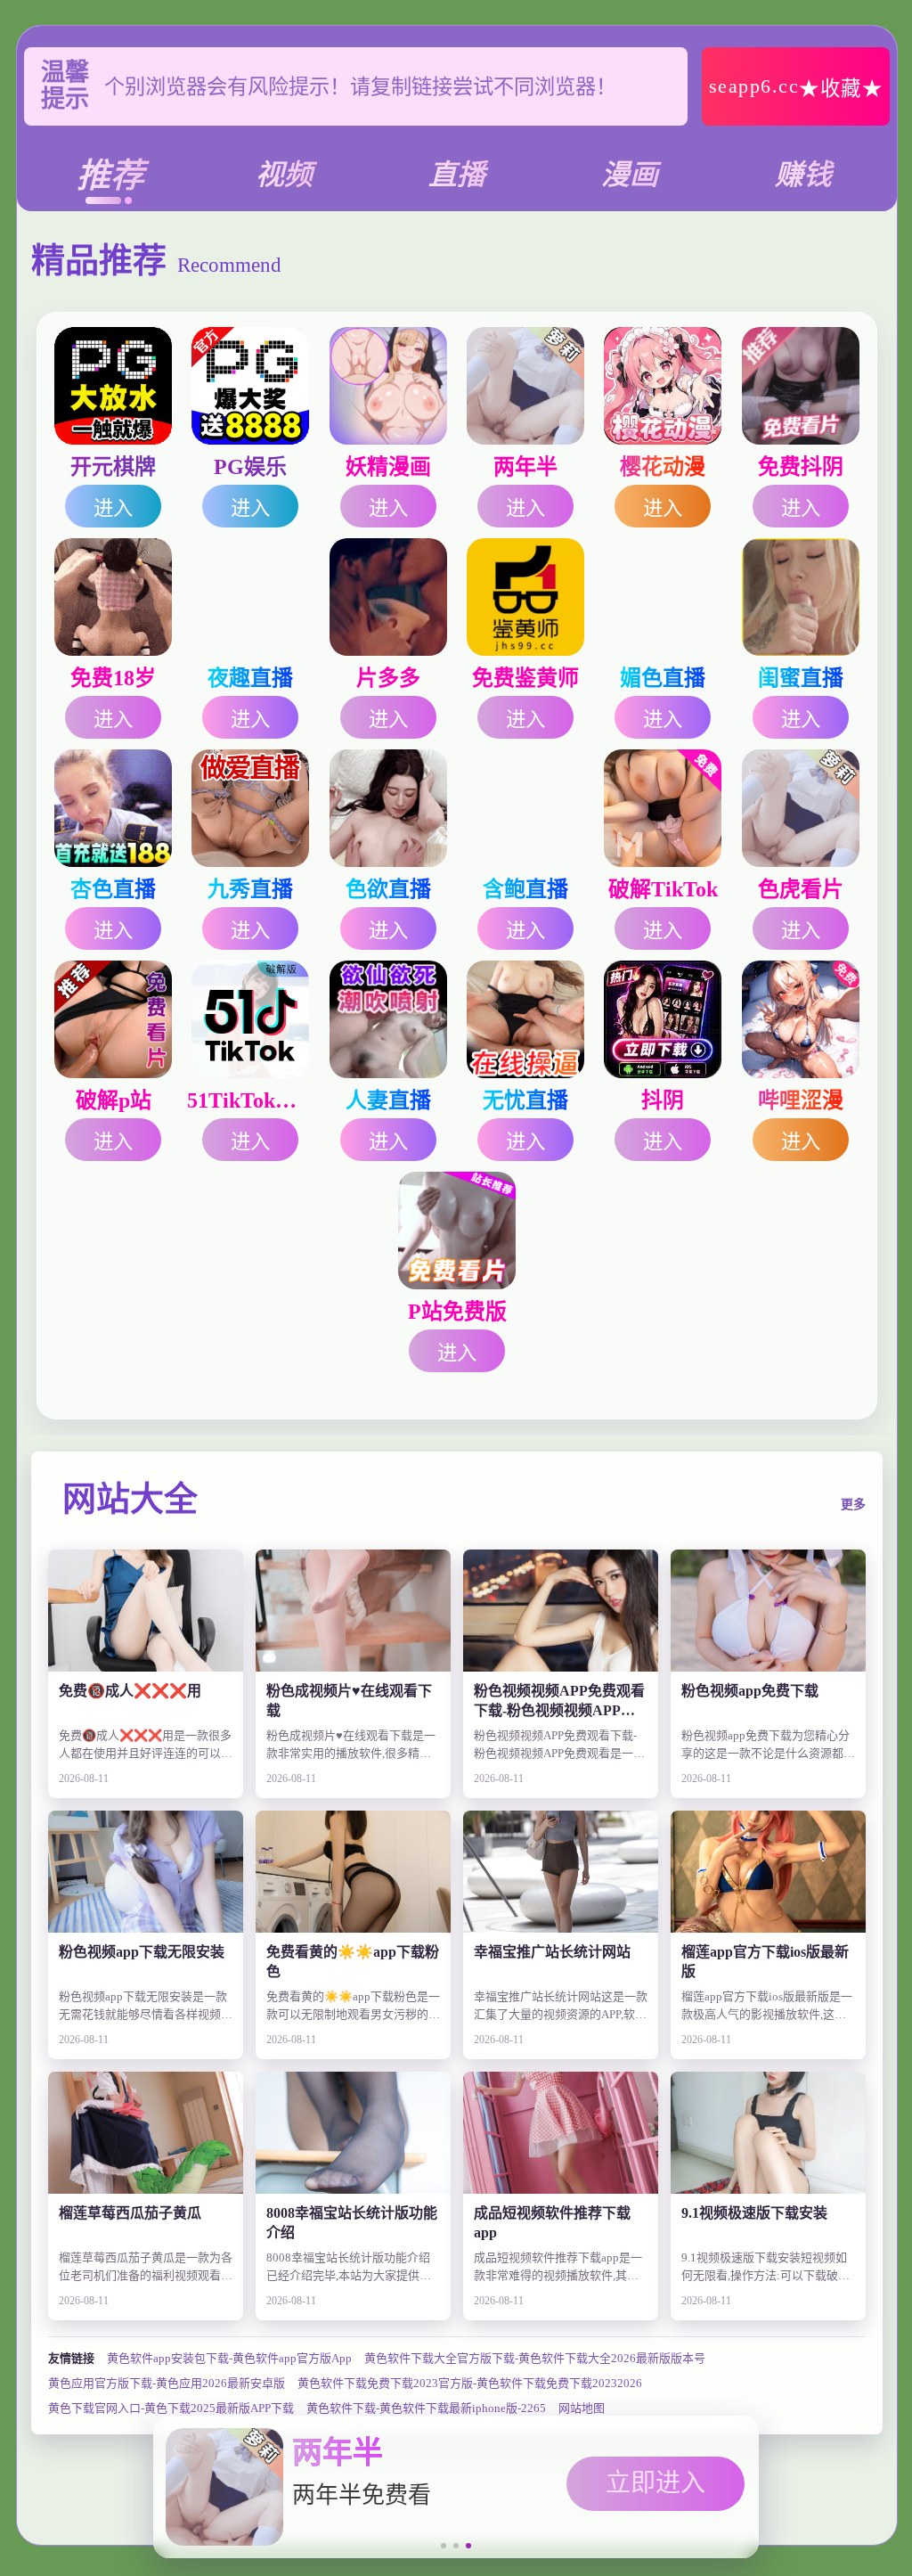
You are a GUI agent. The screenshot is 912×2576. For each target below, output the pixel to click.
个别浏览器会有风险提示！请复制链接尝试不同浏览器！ (360, 86)
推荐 (110, 176)
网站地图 (582, 2408)
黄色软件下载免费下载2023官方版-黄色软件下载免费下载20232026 (470, 2383)
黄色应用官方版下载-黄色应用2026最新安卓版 (167, 2383)
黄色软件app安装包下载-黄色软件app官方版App (229, 2358)
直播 (457, 175)
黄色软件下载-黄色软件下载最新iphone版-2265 (426, 2408)
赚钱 (803, 175)
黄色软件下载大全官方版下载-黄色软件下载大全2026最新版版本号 (535, 2358)
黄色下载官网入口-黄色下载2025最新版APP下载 (171, 2408)
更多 (853, 1505)
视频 (284, 175)
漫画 (630, 175)
